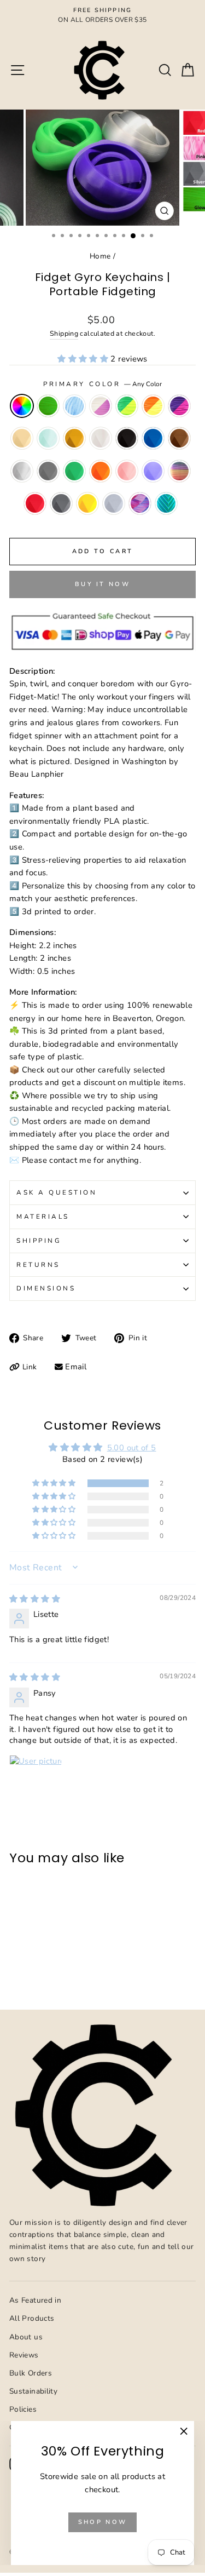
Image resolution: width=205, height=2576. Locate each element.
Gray (48, 471)
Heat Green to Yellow (127, 406)
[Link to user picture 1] (36, 1781)
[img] (35, 1599)
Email (76, 1367)
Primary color (102, 384)
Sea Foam (166, 503)
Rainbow (179, 471)
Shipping (64, 333)
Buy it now (102, 584)
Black (127, 438)
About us (26, 2337)
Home (100, 256)
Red (35, 503)
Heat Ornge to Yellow (153, 406)
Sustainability (33, 2391)
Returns (38, 1265)
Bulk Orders (31, 2373)
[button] (84, 359)
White (101, 438)
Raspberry (140, 503)
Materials (43, 1217)
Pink (127, 471)
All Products (32, 2318)
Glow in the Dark (48, 406)
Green (74, 471)
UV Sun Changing (101, 406)
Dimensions (46, 1288)
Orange (101, 471)
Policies (23, 2409)
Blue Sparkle (74, 406)
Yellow (87, 503)
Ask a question (57, 1192)
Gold (74, 438)
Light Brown (22, 438)
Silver (61, 503)
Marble (114, 503)
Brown (179, 438)
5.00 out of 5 (132, 1448)
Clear (22, 471)
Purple (153, 471)
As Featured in (35, 2300)
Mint (48, 438)
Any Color (22, 406)
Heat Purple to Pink (179, 406)
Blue (153, 438)
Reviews (24, 2355)
